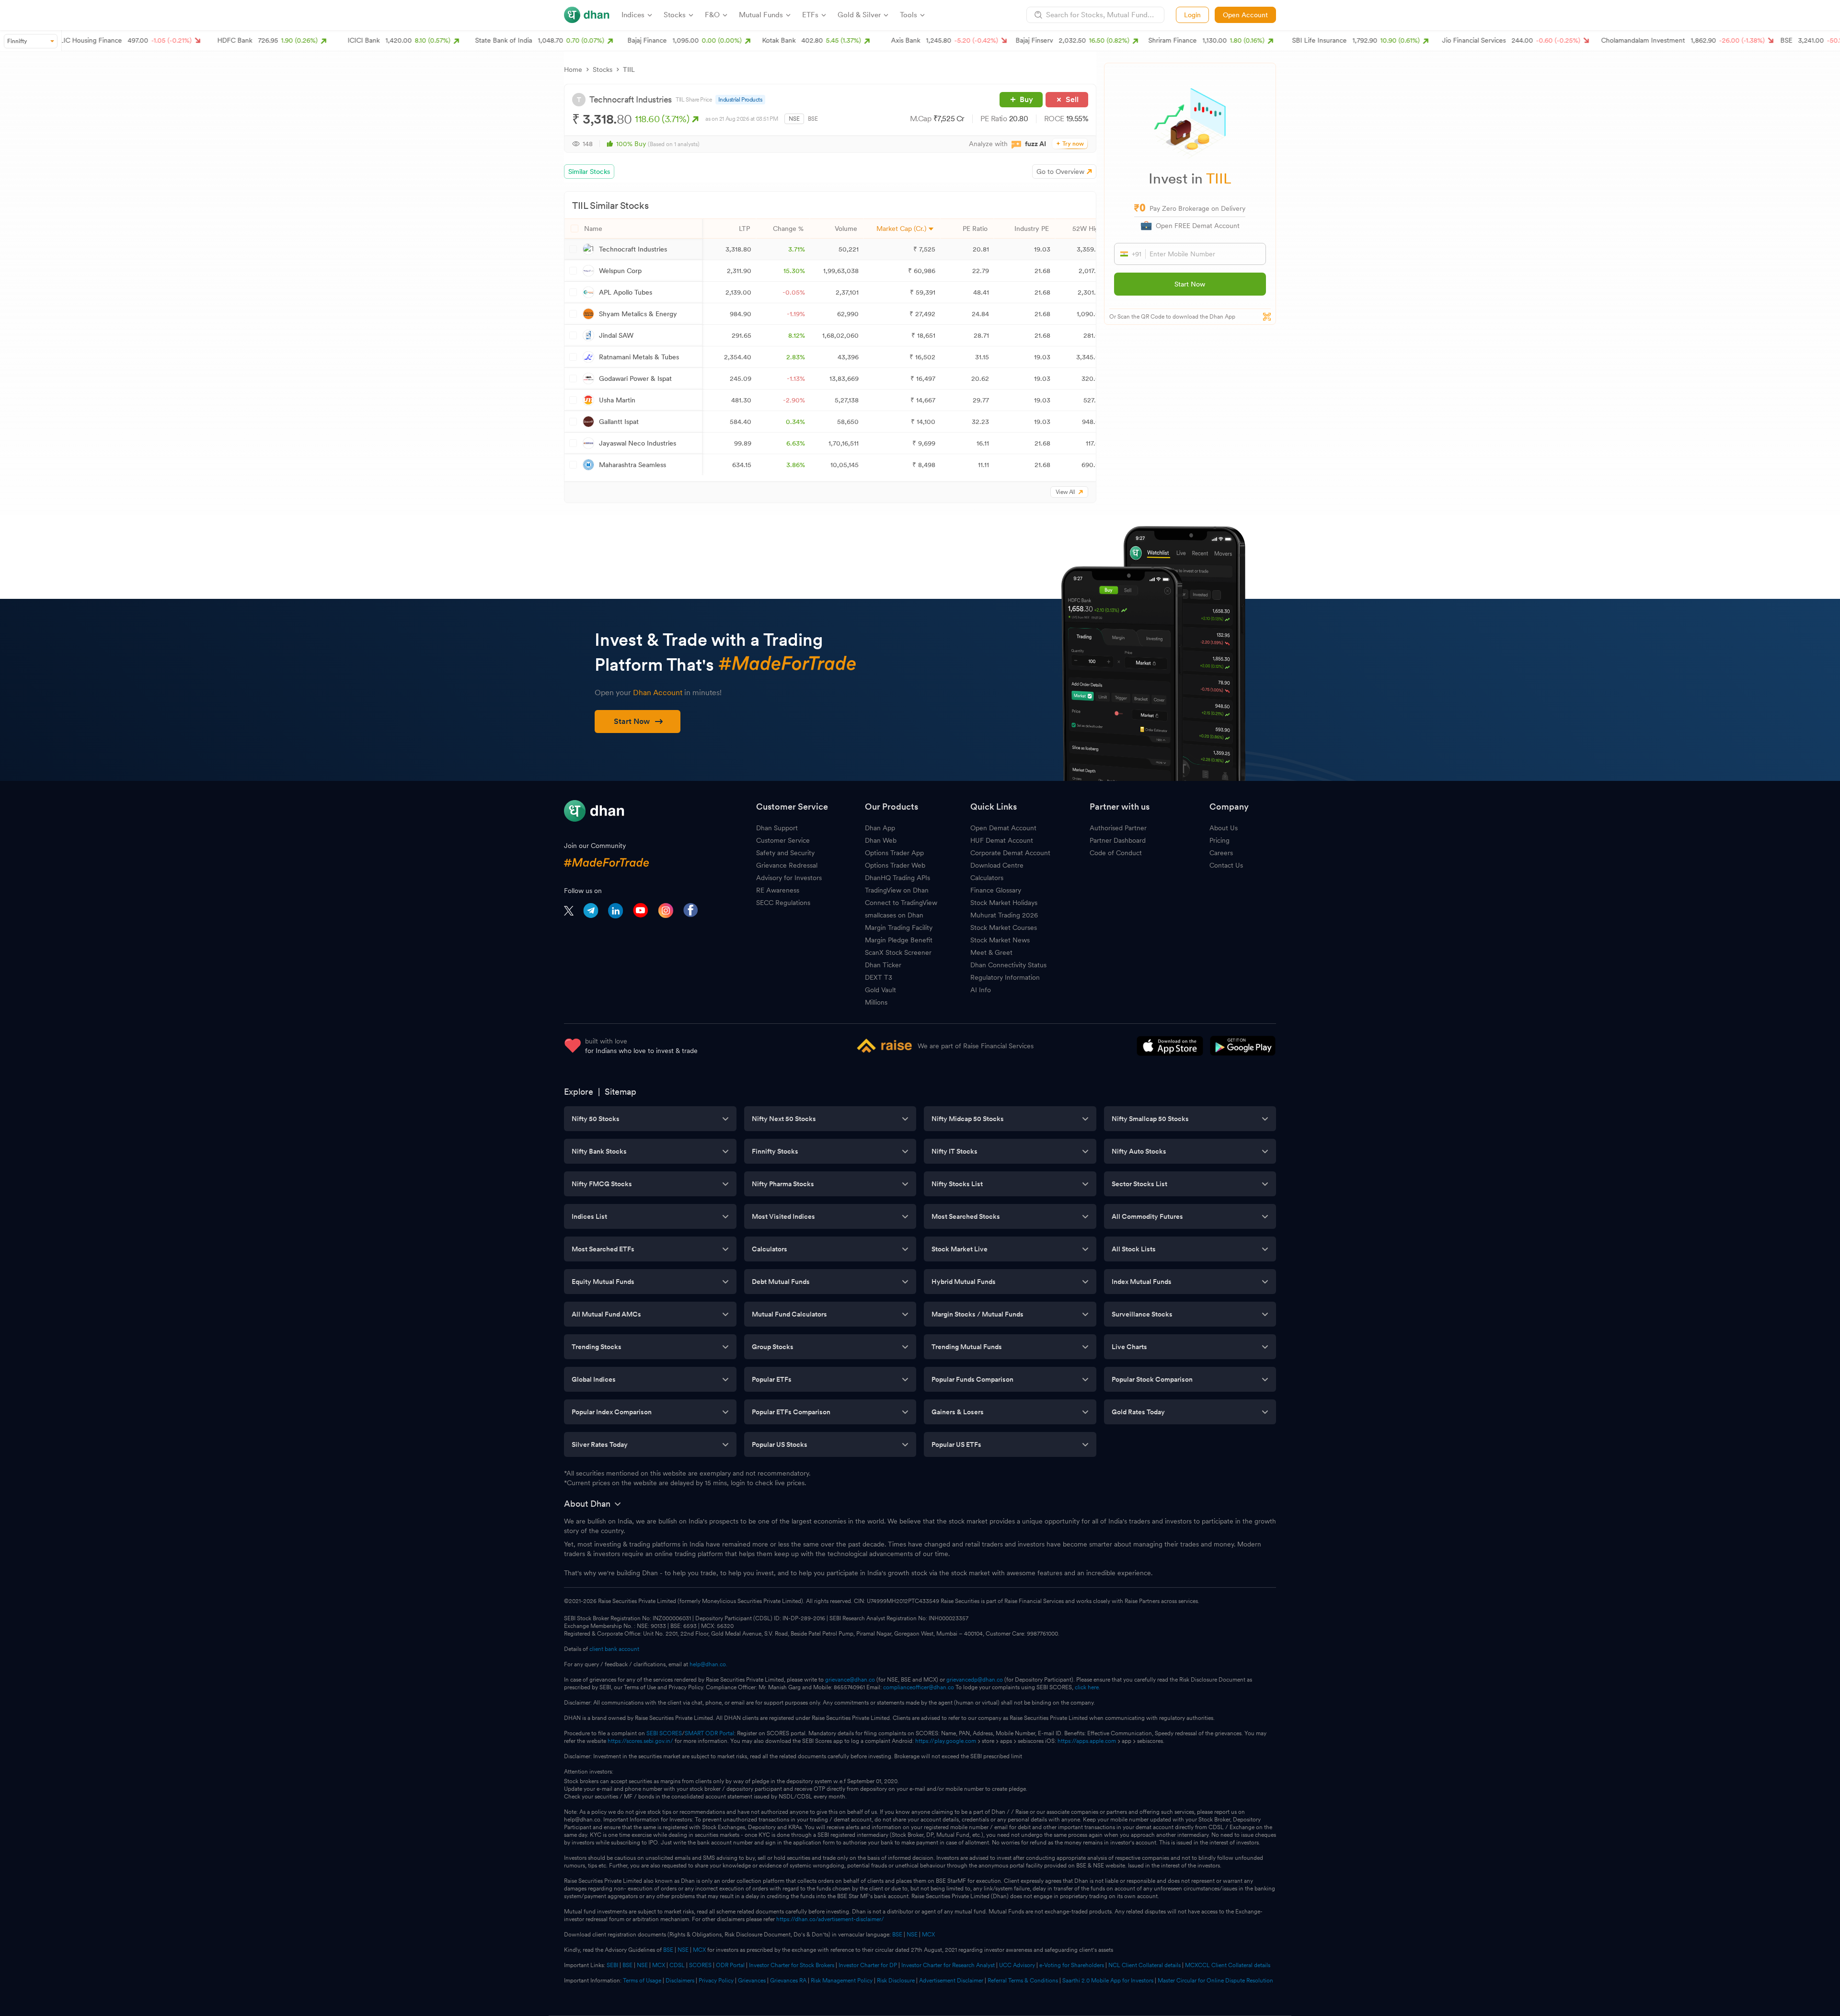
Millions (876, 1002)
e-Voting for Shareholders (1072, 1965)
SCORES (700, 1965)
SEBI (612, 1965)
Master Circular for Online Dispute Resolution (1215, 1981)
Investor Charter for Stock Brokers (792, 1965)
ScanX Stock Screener (898, 952)
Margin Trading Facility (899, 928)
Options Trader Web (895, 865)
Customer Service (783, 840)
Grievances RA (788, 1981)
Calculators (987, 878)
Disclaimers (680, 1981)
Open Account (1245, 15)
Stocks (603, 69)
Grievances (752, 1981)
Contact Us (1226, 865)
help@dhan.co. (708, 1664)
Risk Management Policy (842, 1981)
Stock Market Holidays (1004, 903)
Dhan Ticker (883, 965)
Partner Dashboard (1118, 840)
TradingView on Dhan (897, 890)
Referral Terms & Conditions (1023, 1981)
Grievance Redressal (787, 865)
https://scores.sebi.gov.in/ (640, 1741)
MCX (928, 1935)
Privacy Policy (716, 1981)
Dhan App (880, 828)
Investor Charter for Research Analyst (948, 1965)
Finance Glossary (996, 890)
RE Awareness (778, 890)
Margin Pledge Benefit (899, 940)
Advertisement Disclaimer (951, 1981)
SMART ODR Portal (709, 1733)
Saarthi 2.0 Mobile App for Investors (1108, 1981)
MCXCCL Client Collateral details (1228, 1965)
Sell (1072, 99)
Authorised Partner (1118, 828)
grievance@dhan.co (850, 1680)
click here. (1087, 1687)
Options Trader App (894, 853)
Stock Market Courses (1004, 928)
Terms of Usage (642, 1981)
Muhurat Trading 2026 (1004, 915)
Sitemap (621, 1092)
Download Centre (997, 865)
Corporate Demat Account (1010, 853)
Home (573, 69)
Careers (1221, 853)
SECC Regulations (783, 903)
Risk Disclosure (896, 1981)
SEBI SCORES (664, 1733)
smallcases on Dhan (894, 915)
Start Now (1190, 284)
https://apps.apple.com (1087, 1741)
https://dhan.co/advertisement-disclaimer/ (830, 1919)
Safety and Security (785, 853)
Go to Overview (1060, 172)
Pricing (1219, 840)
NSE (794, 119)
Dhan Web (881, 840)
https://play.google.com (946, 1741)
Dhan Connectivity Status (1008, 965)
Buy (1026, 99)
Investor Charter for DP (868, 1965)
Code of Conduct (1116, 853)
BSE (813, 119)
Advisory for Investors (789, 878)
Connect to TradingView (901, 903)
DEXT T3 (879, 977)
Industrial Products (740, 100)
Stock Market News (1000, 940)
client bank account (614, 1649)
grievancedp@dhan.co (975, 1680)
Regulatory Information (1005, 977)
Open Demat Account (1003, 828)
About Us (1224, 828)
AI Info (981, 990)
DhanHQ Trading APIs (897, 878)
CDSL (677, 1965)
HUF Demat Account (1002, 840)
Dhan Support (777, 828)
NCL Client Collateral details (1144, 1965)
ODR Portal (730, 1965)
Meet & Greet (991, 952)
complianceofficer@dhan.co (919, 1687)
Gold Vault (880, 990)
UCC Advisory (1017, 1965)
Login (1192, 15)
